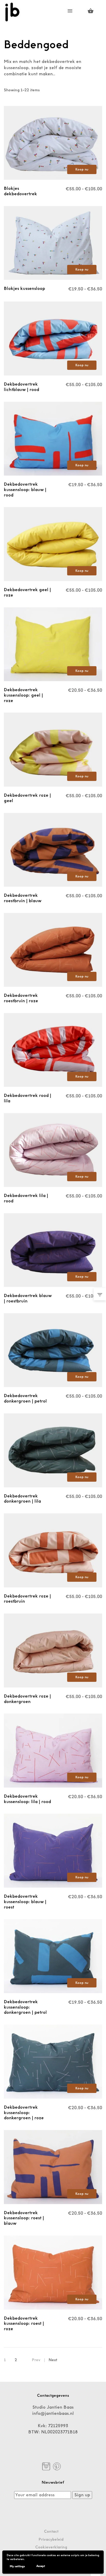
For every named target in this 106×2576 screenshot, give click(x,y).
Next (53, 2360)
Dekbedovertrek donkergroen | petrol (25, 1398)
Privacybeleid (51, 2540)
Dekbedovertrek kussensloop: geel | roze (23, 695)
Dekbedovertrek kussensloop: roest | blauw (24, 2218)
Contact (51, 2532)
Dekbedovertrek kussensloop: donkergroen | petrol (25, 2007)
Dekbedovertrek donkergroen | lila (22, 1499)
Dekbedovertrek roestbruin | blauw (23, 898)
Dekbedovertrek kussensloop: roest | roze (24, 2324)
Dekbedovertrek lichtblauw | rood (21, 387)
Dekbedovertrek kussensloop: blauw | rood (25, 490)
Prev (36, 2360)
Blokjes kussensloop (24, 288)
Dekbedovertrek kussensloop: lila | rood (27, 1799)
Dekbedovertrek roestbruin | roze (21, 998)
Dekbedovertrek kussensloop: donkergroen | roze (24, 2113)
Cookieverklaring (51, 2547)
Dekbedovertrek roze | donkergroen (27, 1699)
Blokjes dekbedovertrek (20, 191)
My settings (17, 2566)
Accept (41, 2566)
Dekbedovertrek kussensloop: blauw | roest (25, 1902)
